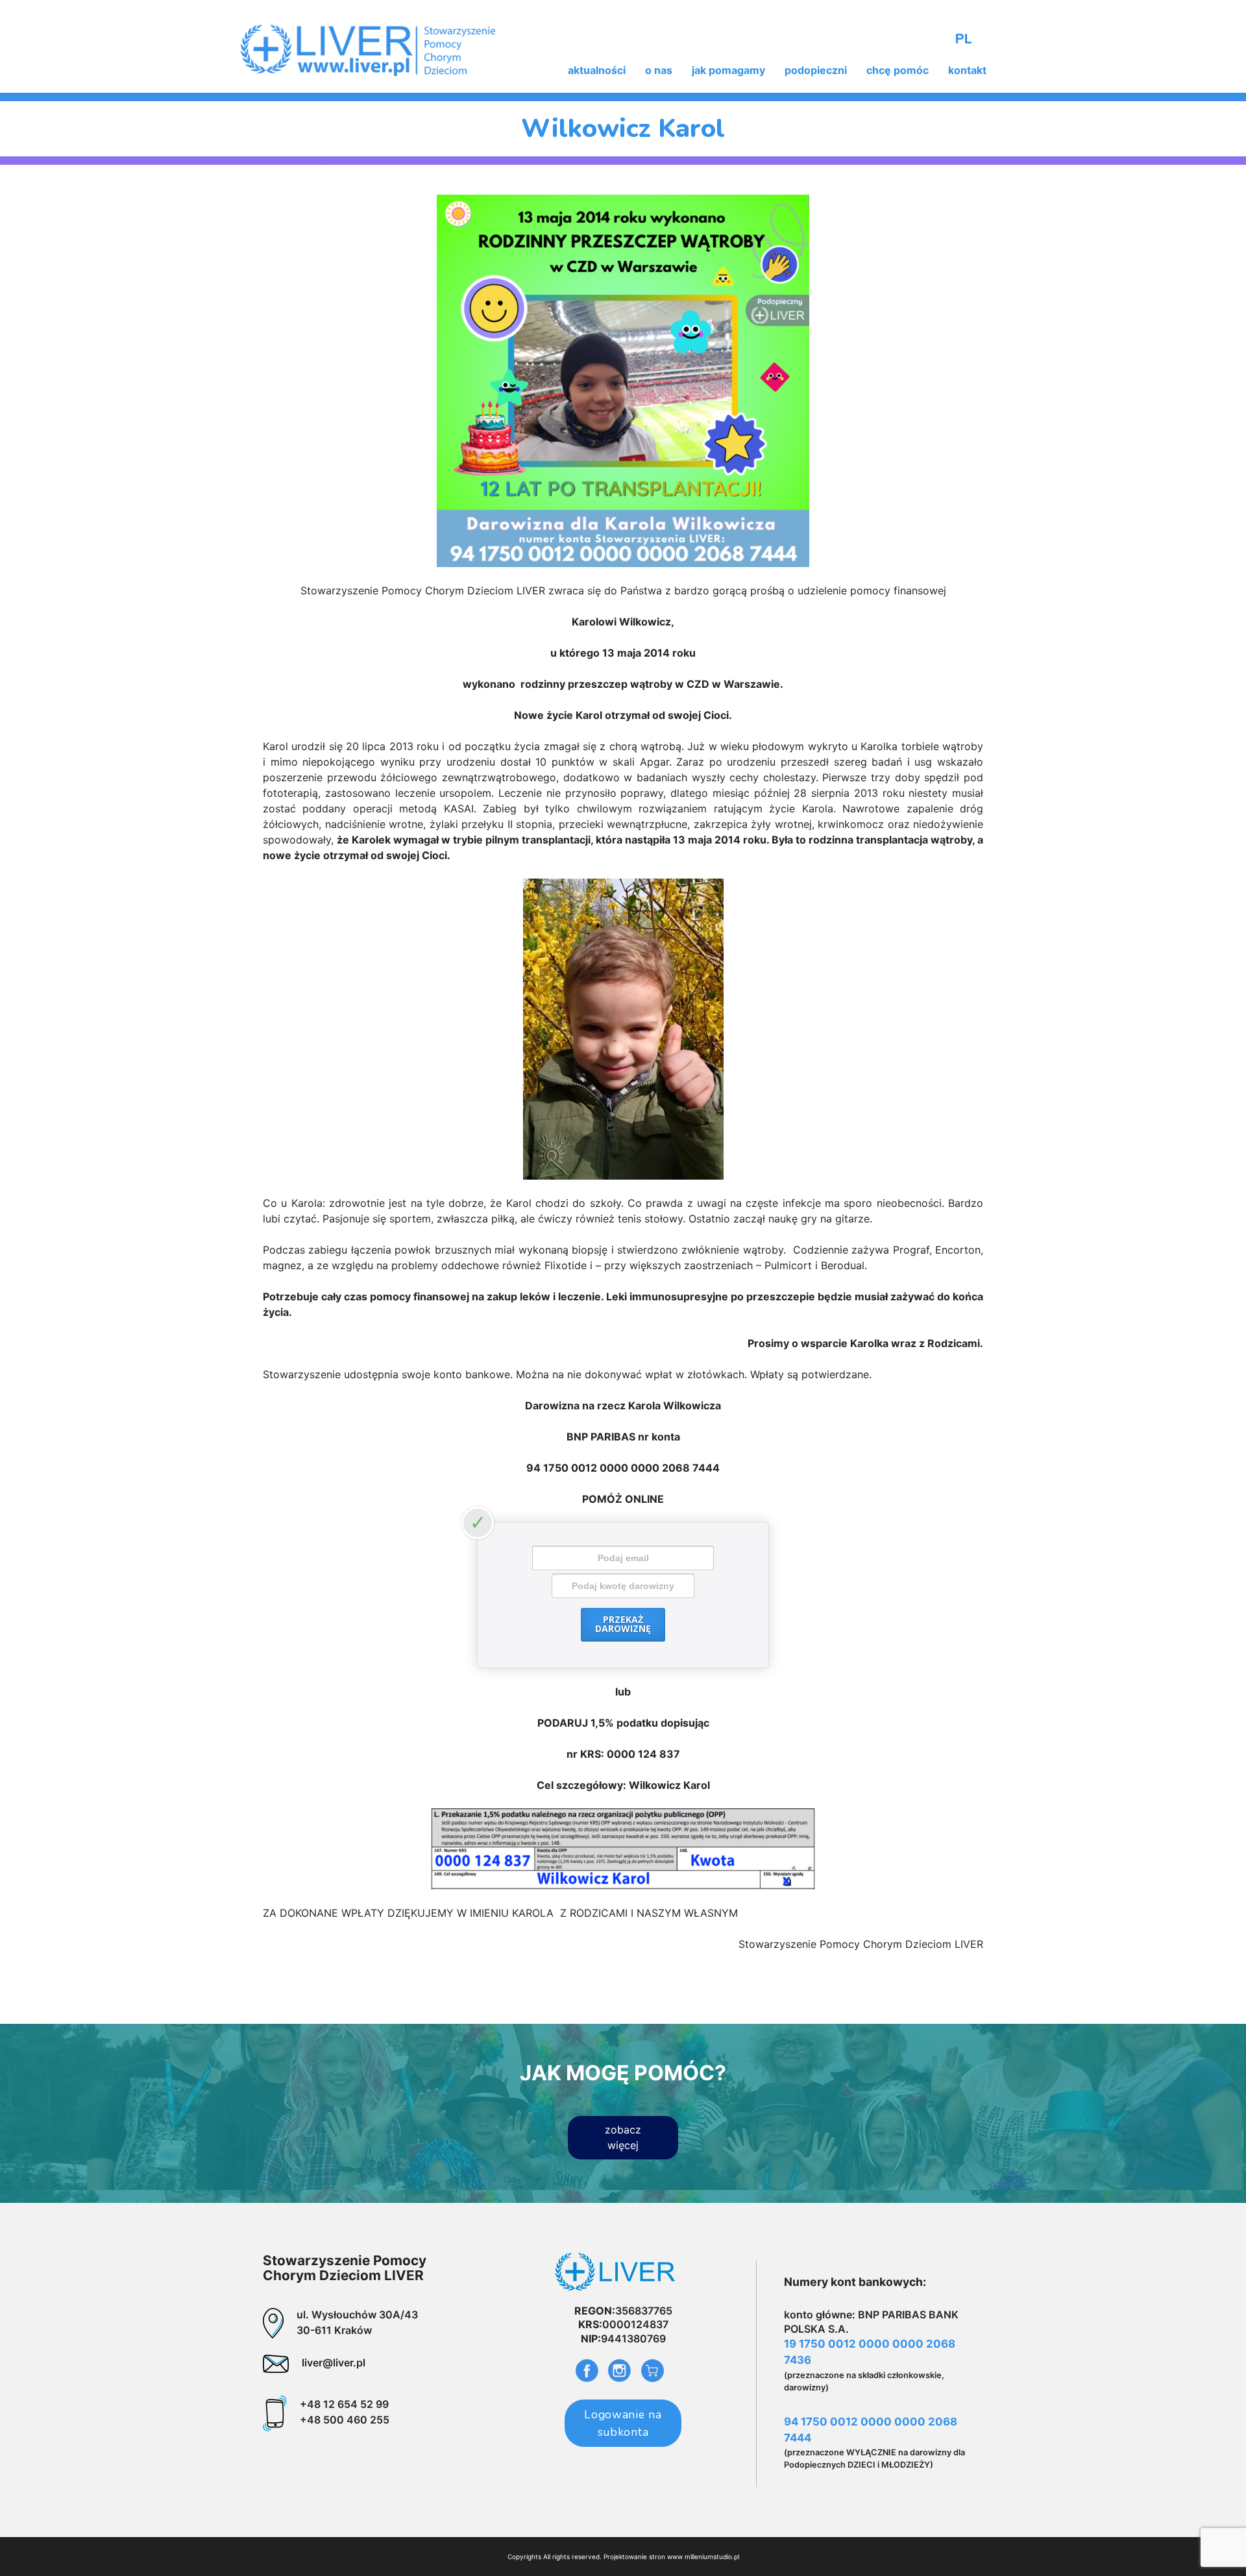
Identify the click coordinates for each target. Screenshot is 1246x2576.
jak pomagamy (728, 70)
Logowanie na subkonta (623, 2423)
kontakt (967, 70)
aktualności (597, 70)
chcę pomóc (898, 70)
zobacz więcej (623, 2137)
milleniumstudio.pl (712, 2557)
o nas (659, 70)
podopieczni (816, 70)
